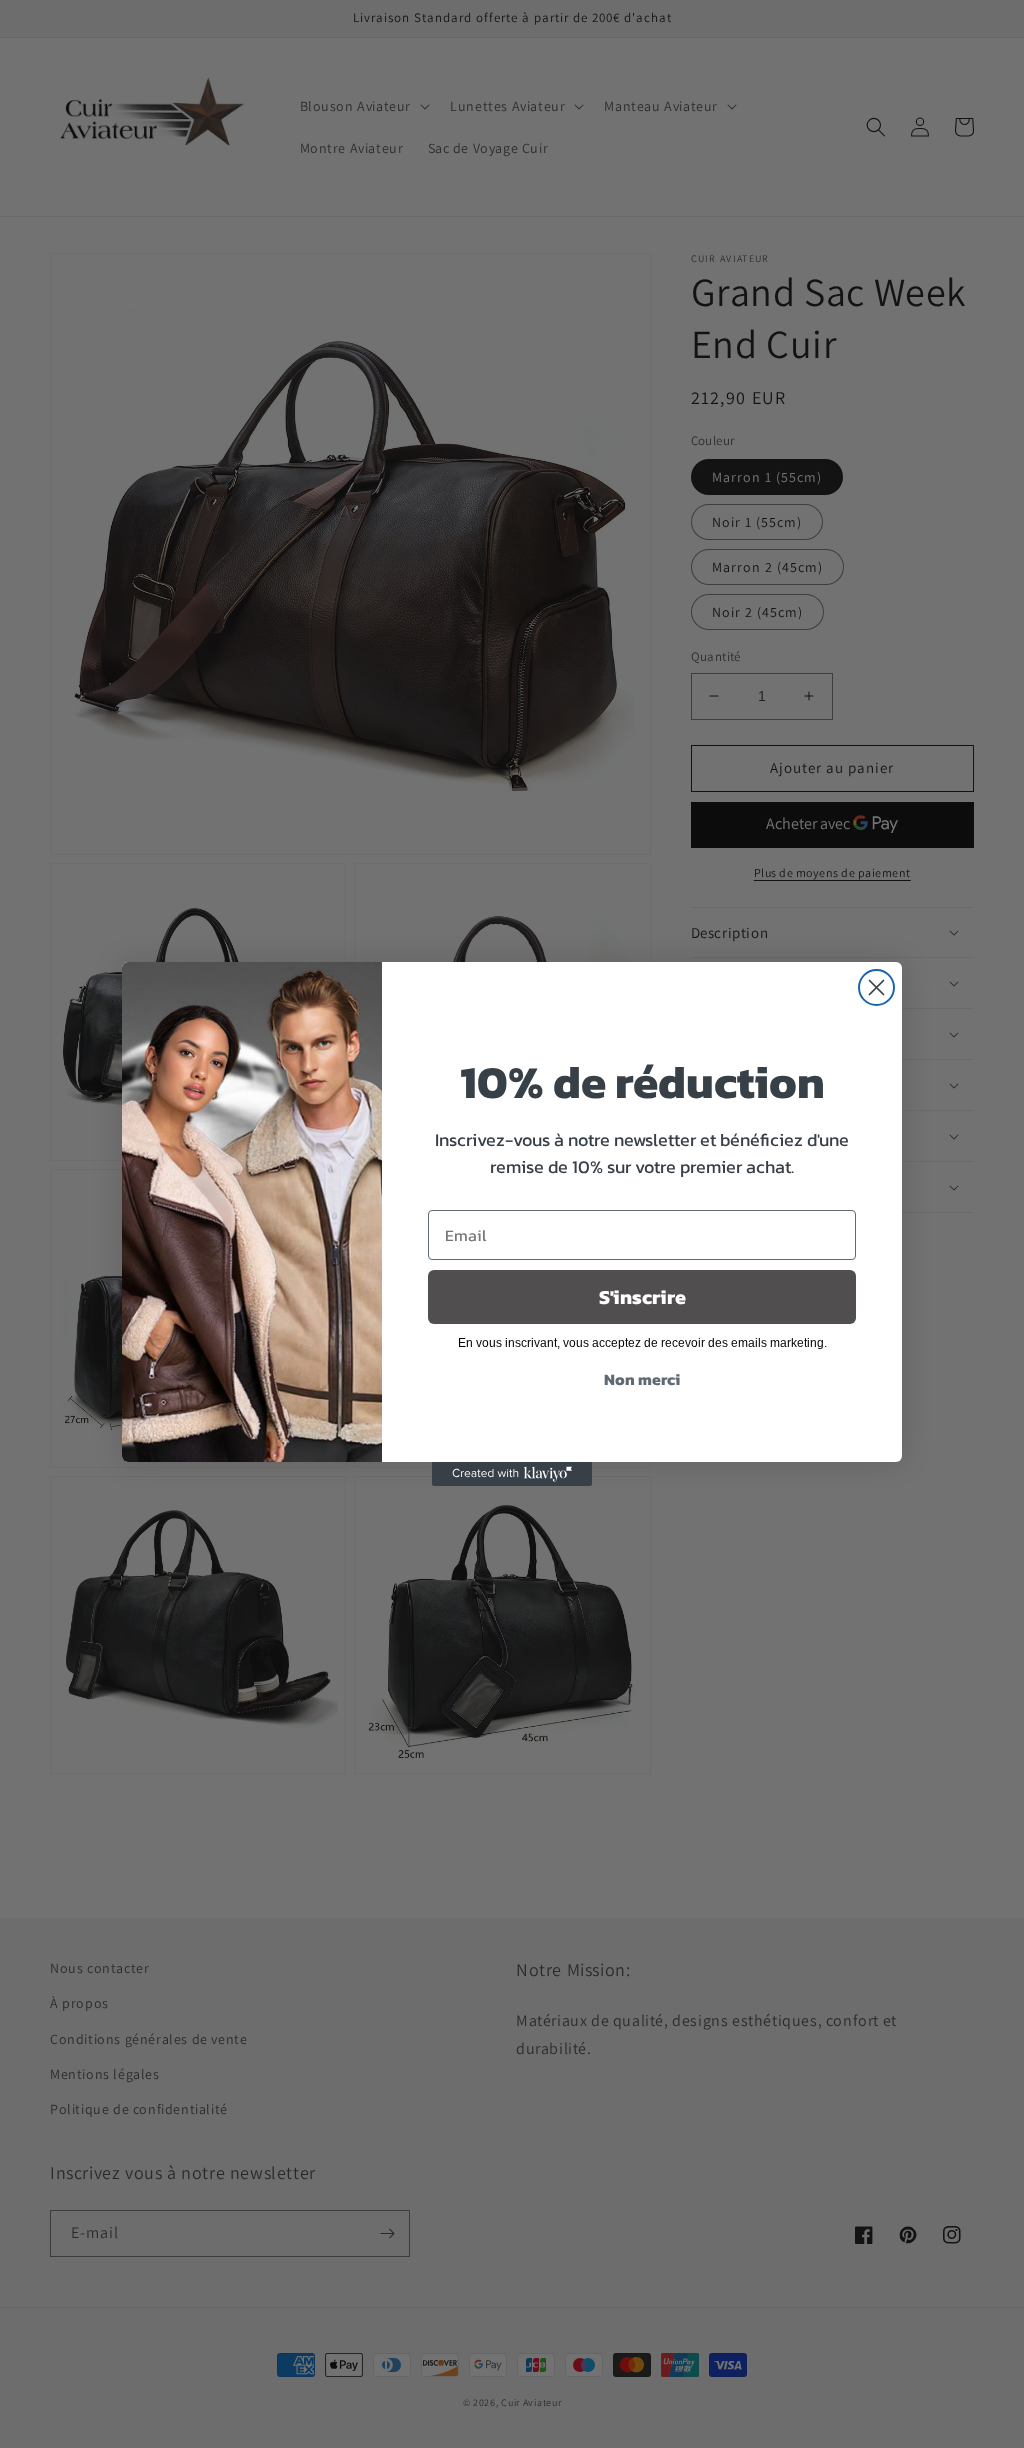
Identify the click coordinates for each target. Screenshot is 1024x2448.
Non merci (642, 1379)
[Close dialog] (876, 987)
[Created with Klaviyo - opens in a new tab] (512, 1474)
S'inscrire (642, 1297)
